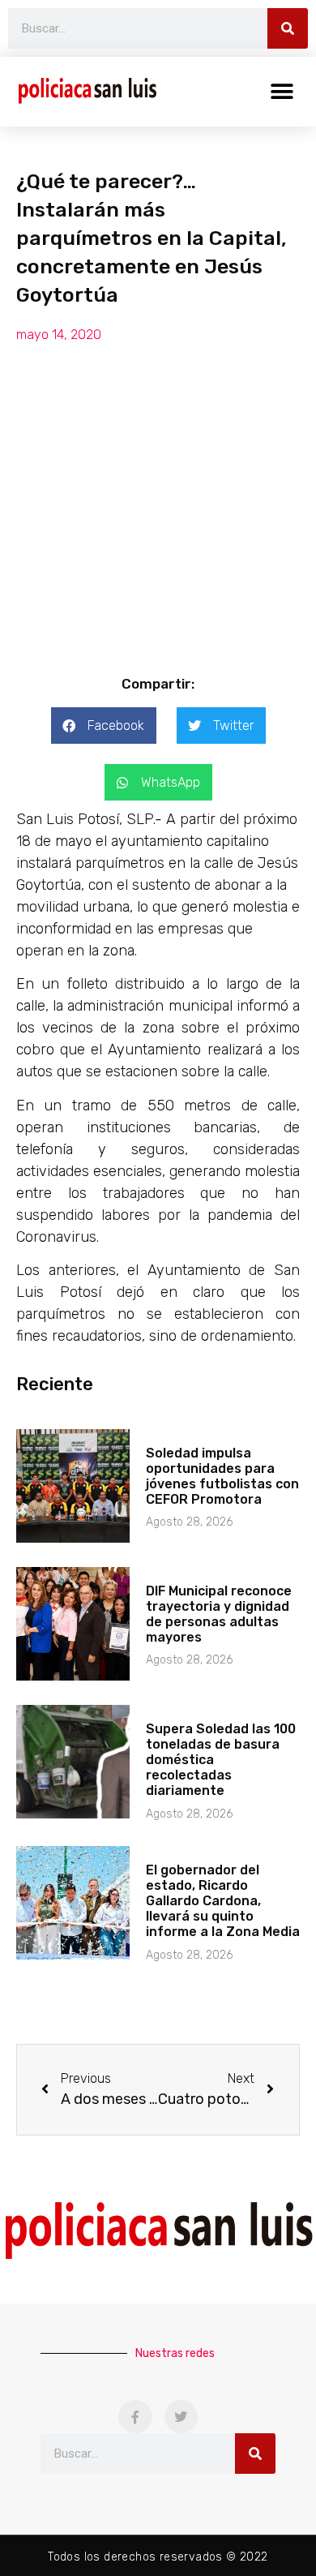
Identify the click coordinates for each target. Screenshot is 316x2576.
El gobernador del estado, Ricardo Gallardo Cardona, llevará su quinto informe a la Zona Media (223, 1901)
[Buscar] (288, 28)
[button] (282, 91)
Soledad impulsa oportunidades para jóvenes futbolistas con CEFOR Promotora (222, 1477)
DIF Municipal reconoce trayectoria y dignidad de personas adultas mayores (219, 1614)
